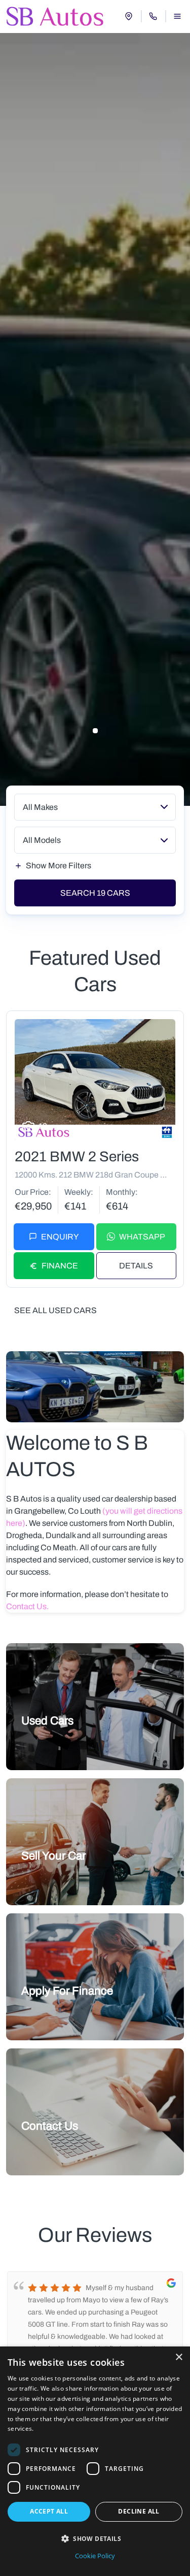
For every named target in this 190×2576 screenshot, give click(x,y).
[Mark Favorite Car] (164, 1128)
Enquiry (60, 1237)
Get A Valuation (54, 1879)
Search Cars (95, 893)
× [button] (179, 2357)
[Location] (129, 16)
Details (136, 1266)
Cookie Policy (95, 2556)
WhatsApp (142, 1237)
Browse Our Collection (65, 1744)
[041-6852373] (153, 16)
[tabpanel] (95, 419)
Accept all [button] (49, 2511)
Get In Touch (49, 2149)
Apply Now (46, 2014)
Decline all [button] (139, 2511)
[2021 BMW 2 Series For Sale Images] (95, 1080)
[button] (95, 2538)
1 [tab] (95, 731)
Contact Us (26, 1606)
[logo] (55, 16)
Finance (60, 1266)
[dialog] (95, 2461)
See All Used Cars (55, 1310)
